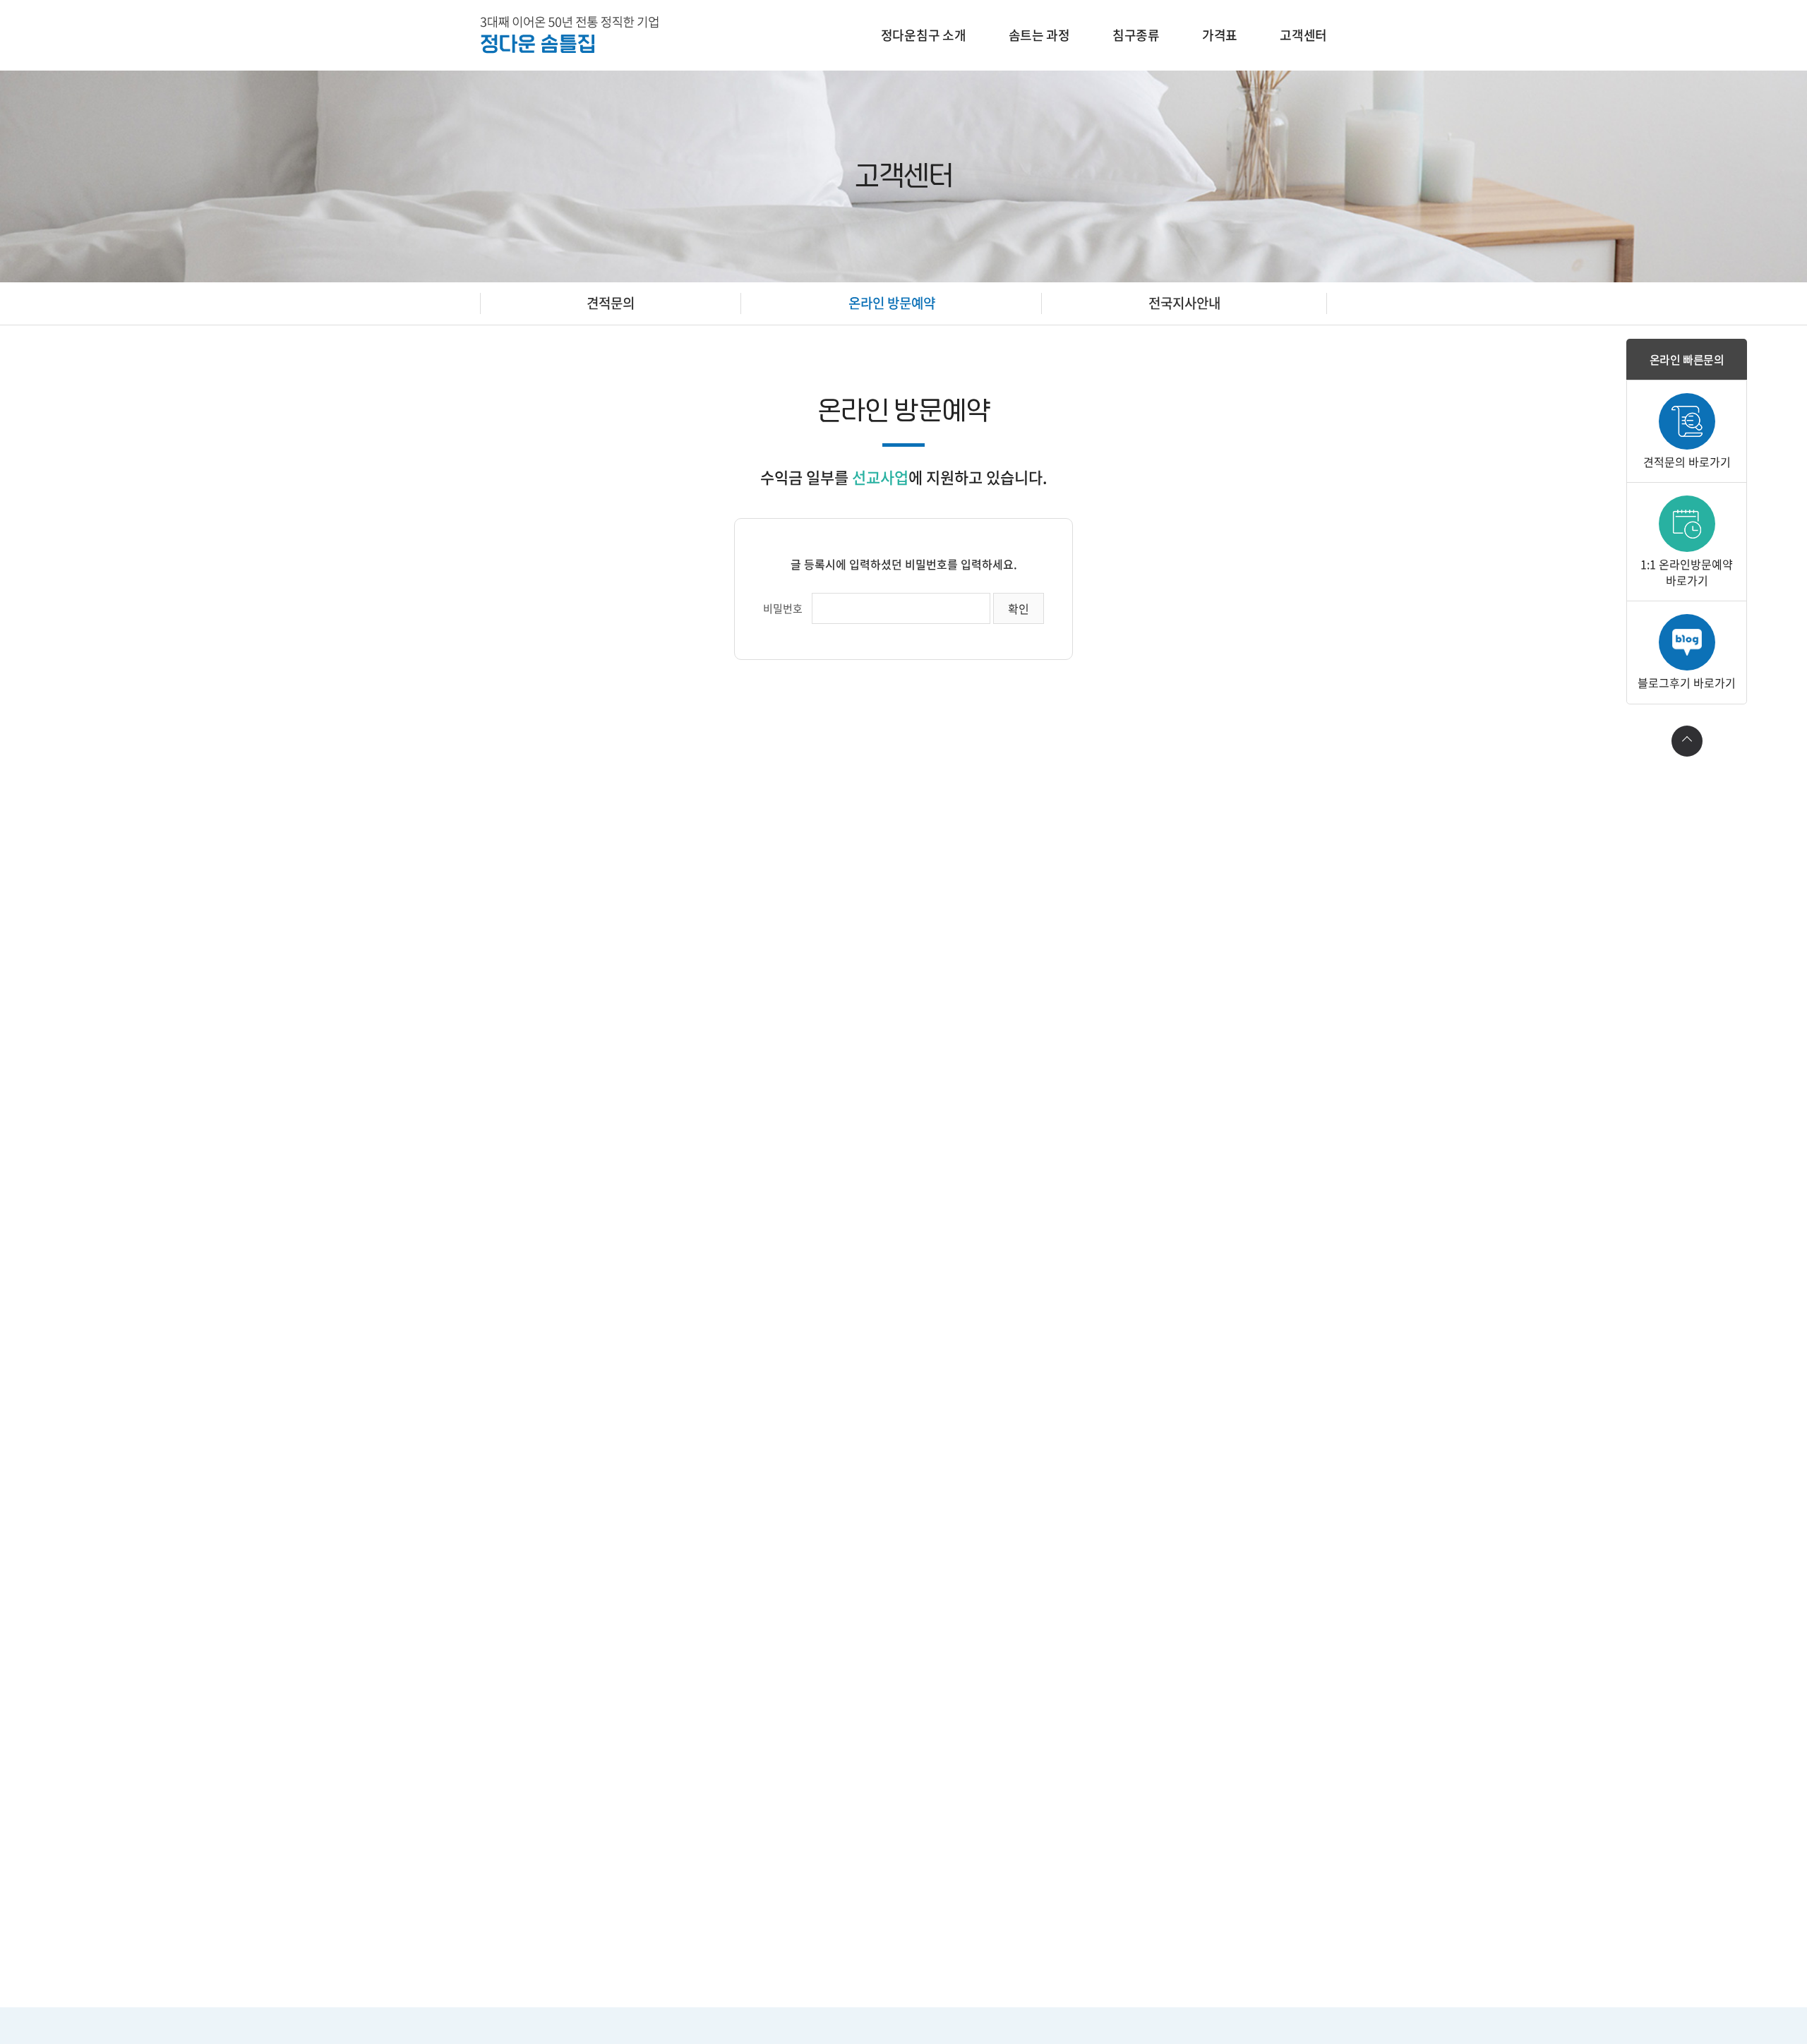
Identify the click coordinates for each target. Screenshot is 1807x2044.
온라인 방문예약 (892, 303)
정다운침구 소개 (924, 35)
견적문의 (611, 303)
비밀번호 (783, 608)
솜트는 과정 (1039, 35)
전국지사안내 (1184, 303)
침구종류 (1136, 35)
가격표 (1220, 35)
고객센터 (1303, 35)
